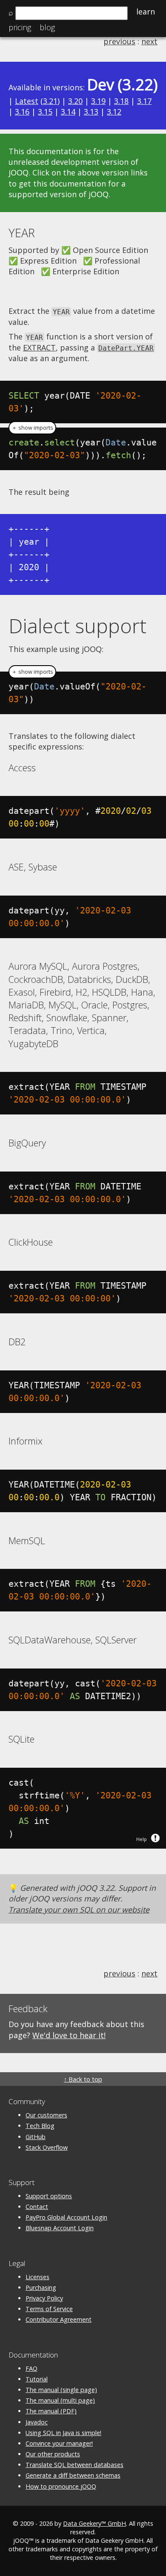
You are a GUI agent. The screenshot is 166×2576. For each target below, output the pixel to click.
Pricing (20, 27)
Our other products (53, 2454)
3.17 (144, 101)
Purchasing (41, 2287)
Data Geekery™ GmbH (94, 2523)
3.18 (121, 101)
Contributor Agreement (59, 2319)
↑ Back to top (83, 2079)
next (149, 41)
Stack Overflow (47, 2147)
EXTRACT (39, 347)
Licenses (37, 2277)
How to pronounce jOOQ (61, 2486)
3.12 (114, 112)
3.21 (50, 101)
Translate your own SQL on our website (79, 1910)
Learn (146, 11)
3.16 (22, 112)
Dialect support (77, 626)
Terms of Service (49, 2309)
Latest (27, 101)
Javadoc (37, 2422)
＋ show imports (32, 428)
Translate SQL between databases (74, 2465)
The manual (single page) (61, 2390)
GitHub (36, 2137)
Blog (47, 27)
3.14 (68, 112)
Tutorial (37, 2379)
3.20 (75, 101)
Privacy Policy (44, 2298)
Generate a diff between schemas (73, 2475)
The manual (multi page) (60, 2400)
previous (119, 41)
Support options (49, 2196)
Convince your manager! (59, 2443)
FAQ (31, 2368)
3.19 (98, 101)
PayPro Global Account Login (66, 2217)
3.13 (91, 112)
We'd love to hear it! (69, 2035)
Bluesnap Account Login (60, 2228)
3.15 (45, 112)
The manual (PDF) (51, 2411)
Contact (37, 2207)
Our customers (46, 2115)
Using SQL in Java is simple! (63, 2433)
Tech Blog (40, 2126)
